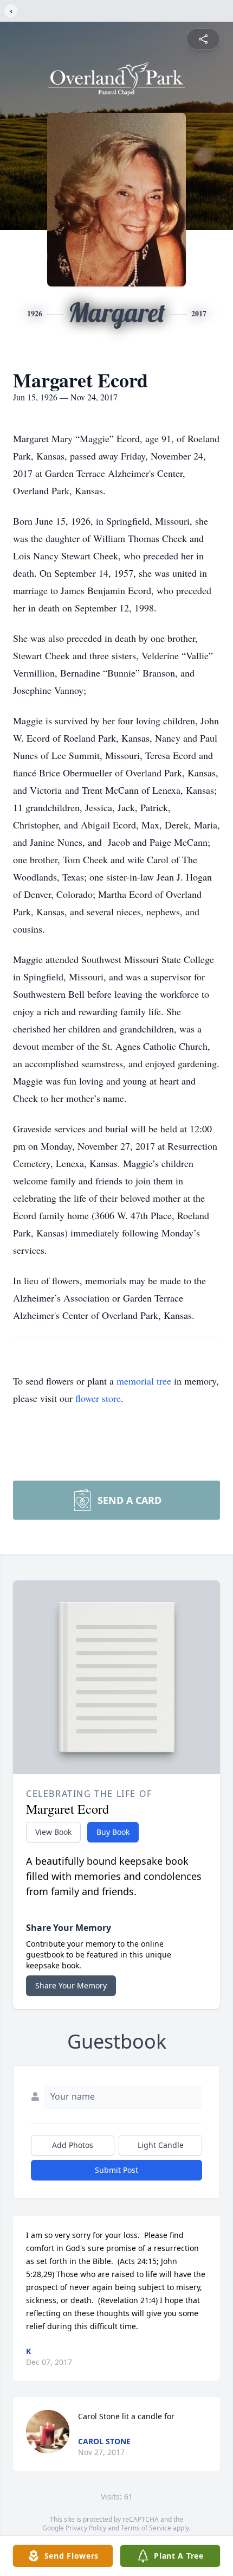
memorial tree (144, 1381)
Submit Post (116, 2170)
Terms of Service (146, 2528)
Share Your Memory (71, 1985)
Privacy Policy (86, 2528)
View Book (53, 1832)
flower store (98, 1398)
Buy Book (113, 1832)
